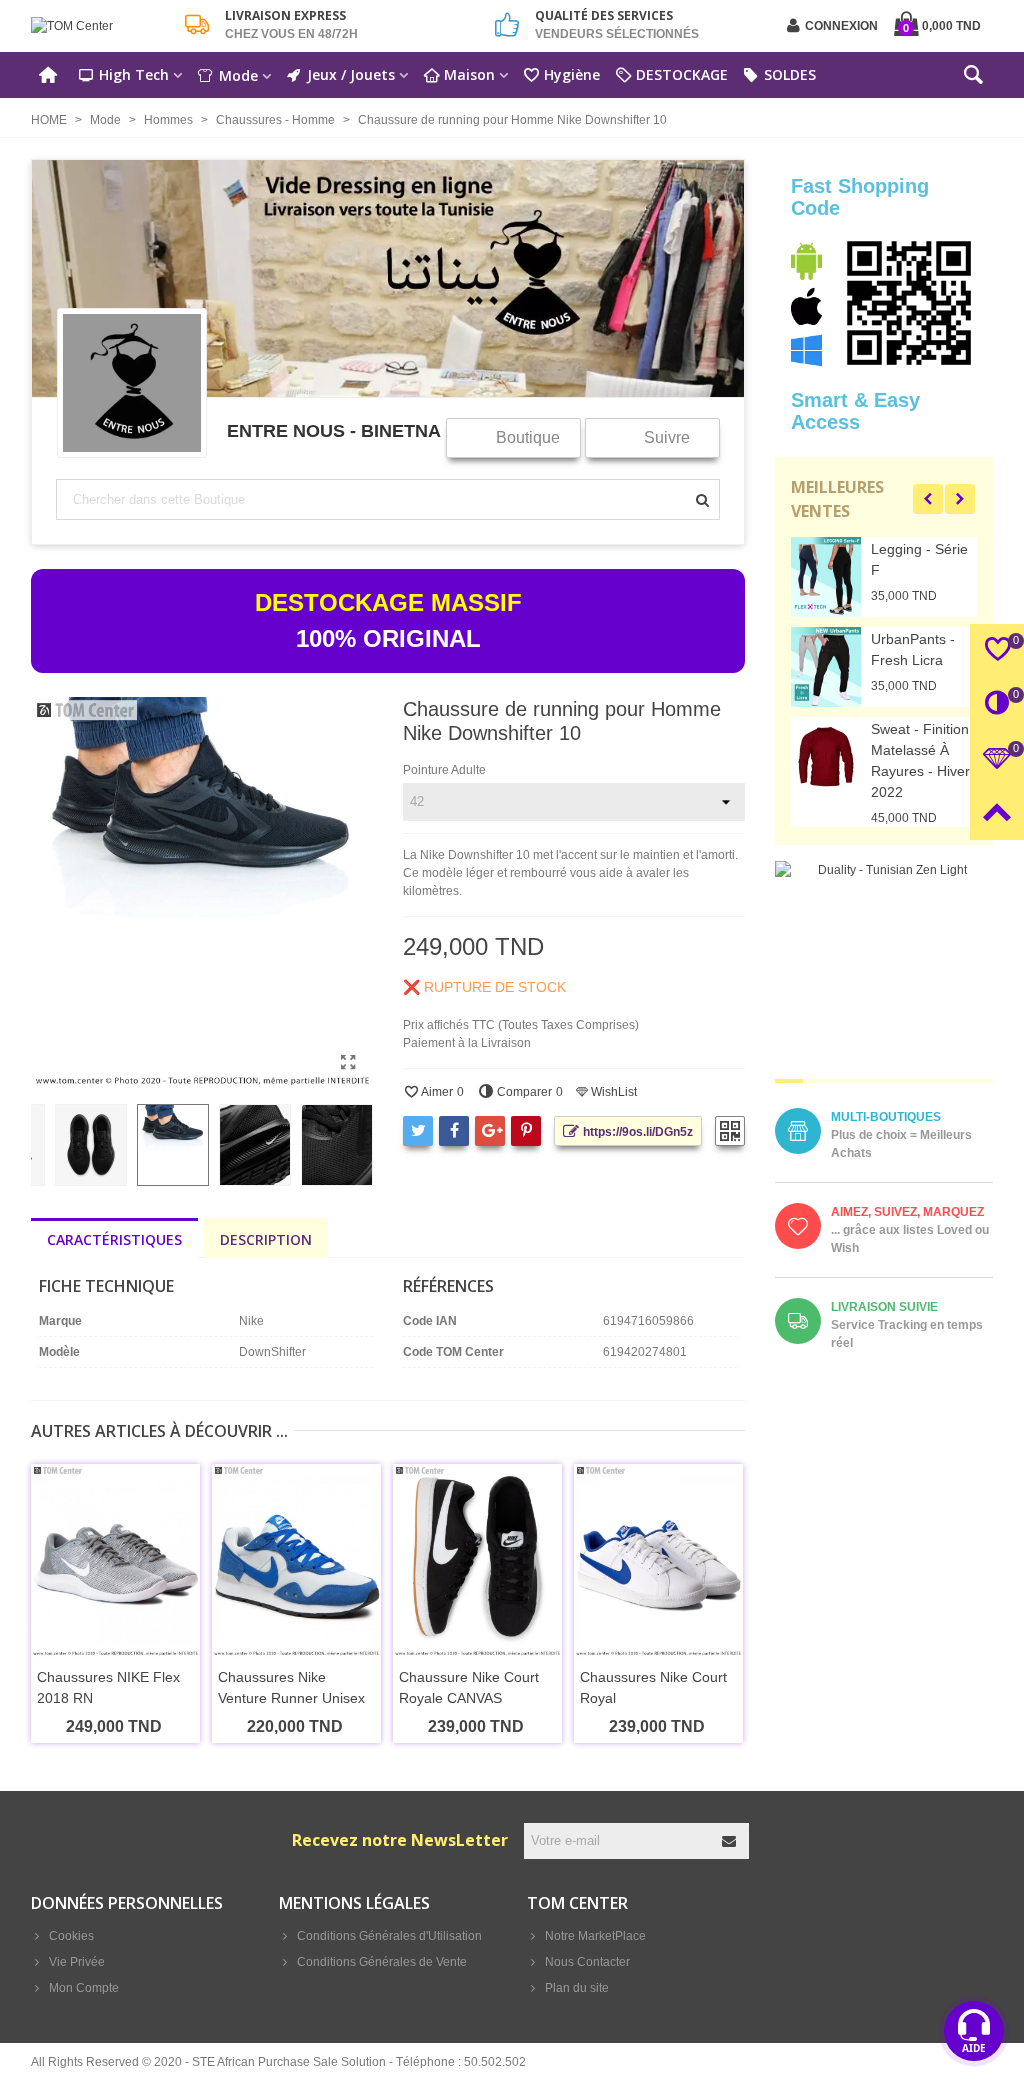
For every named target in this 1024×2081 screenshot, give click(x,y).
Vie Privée (77, 1962)
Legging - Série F (919, 559)
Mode (238, 75)
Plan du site (577, 1988)
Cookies (71, 1936)
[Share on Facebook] (454, 1131)
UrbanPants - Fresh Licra (913, 649)
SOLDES (790, 74)
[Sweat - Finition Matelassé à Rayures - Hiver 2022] (826, 757)
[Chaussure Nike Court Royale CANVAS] (477, 1560)
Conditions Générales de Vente (382, 1962)
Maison (469, 74)
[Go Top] (997, 813)
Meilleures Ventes (837, 499)
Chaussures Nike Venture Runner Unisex (291, 1687)
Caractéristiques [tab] (114, 1239)
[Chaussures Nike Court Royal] (658, 1560)
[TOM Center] (101, 26)
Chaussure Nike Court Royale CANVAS (469, 1687)
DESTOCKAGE (682, 74)
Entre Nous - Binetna (334, 430)
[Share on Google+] (490, 1131)
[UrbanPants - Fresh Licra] (826, 667)
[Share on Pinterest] (526, 1131)
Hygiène (572, 74)
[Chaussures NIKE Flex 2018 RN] (115, 1560)
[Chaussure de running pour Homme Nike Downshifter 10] (348, 1063)
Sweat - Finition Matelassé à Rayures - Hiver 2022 (920, 760)
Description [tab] (266, 1239)
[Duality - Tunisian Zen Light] (884, 970)
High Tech (134, 74)
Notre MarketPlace (595, 1936)
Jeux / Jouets (351, 74)
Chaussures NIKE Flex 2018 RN (108, 1687)
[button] (928, 499)
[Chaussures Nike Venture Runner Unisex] (296, 1560)
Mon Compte (84, 1988)
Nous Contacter (587, 1962)
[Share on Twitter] (418, 1131)
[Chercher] (973, 79)
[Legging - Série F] (826, 577)
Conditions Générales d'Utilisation (389, 1936)
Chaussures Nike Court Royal (653, 1687)
